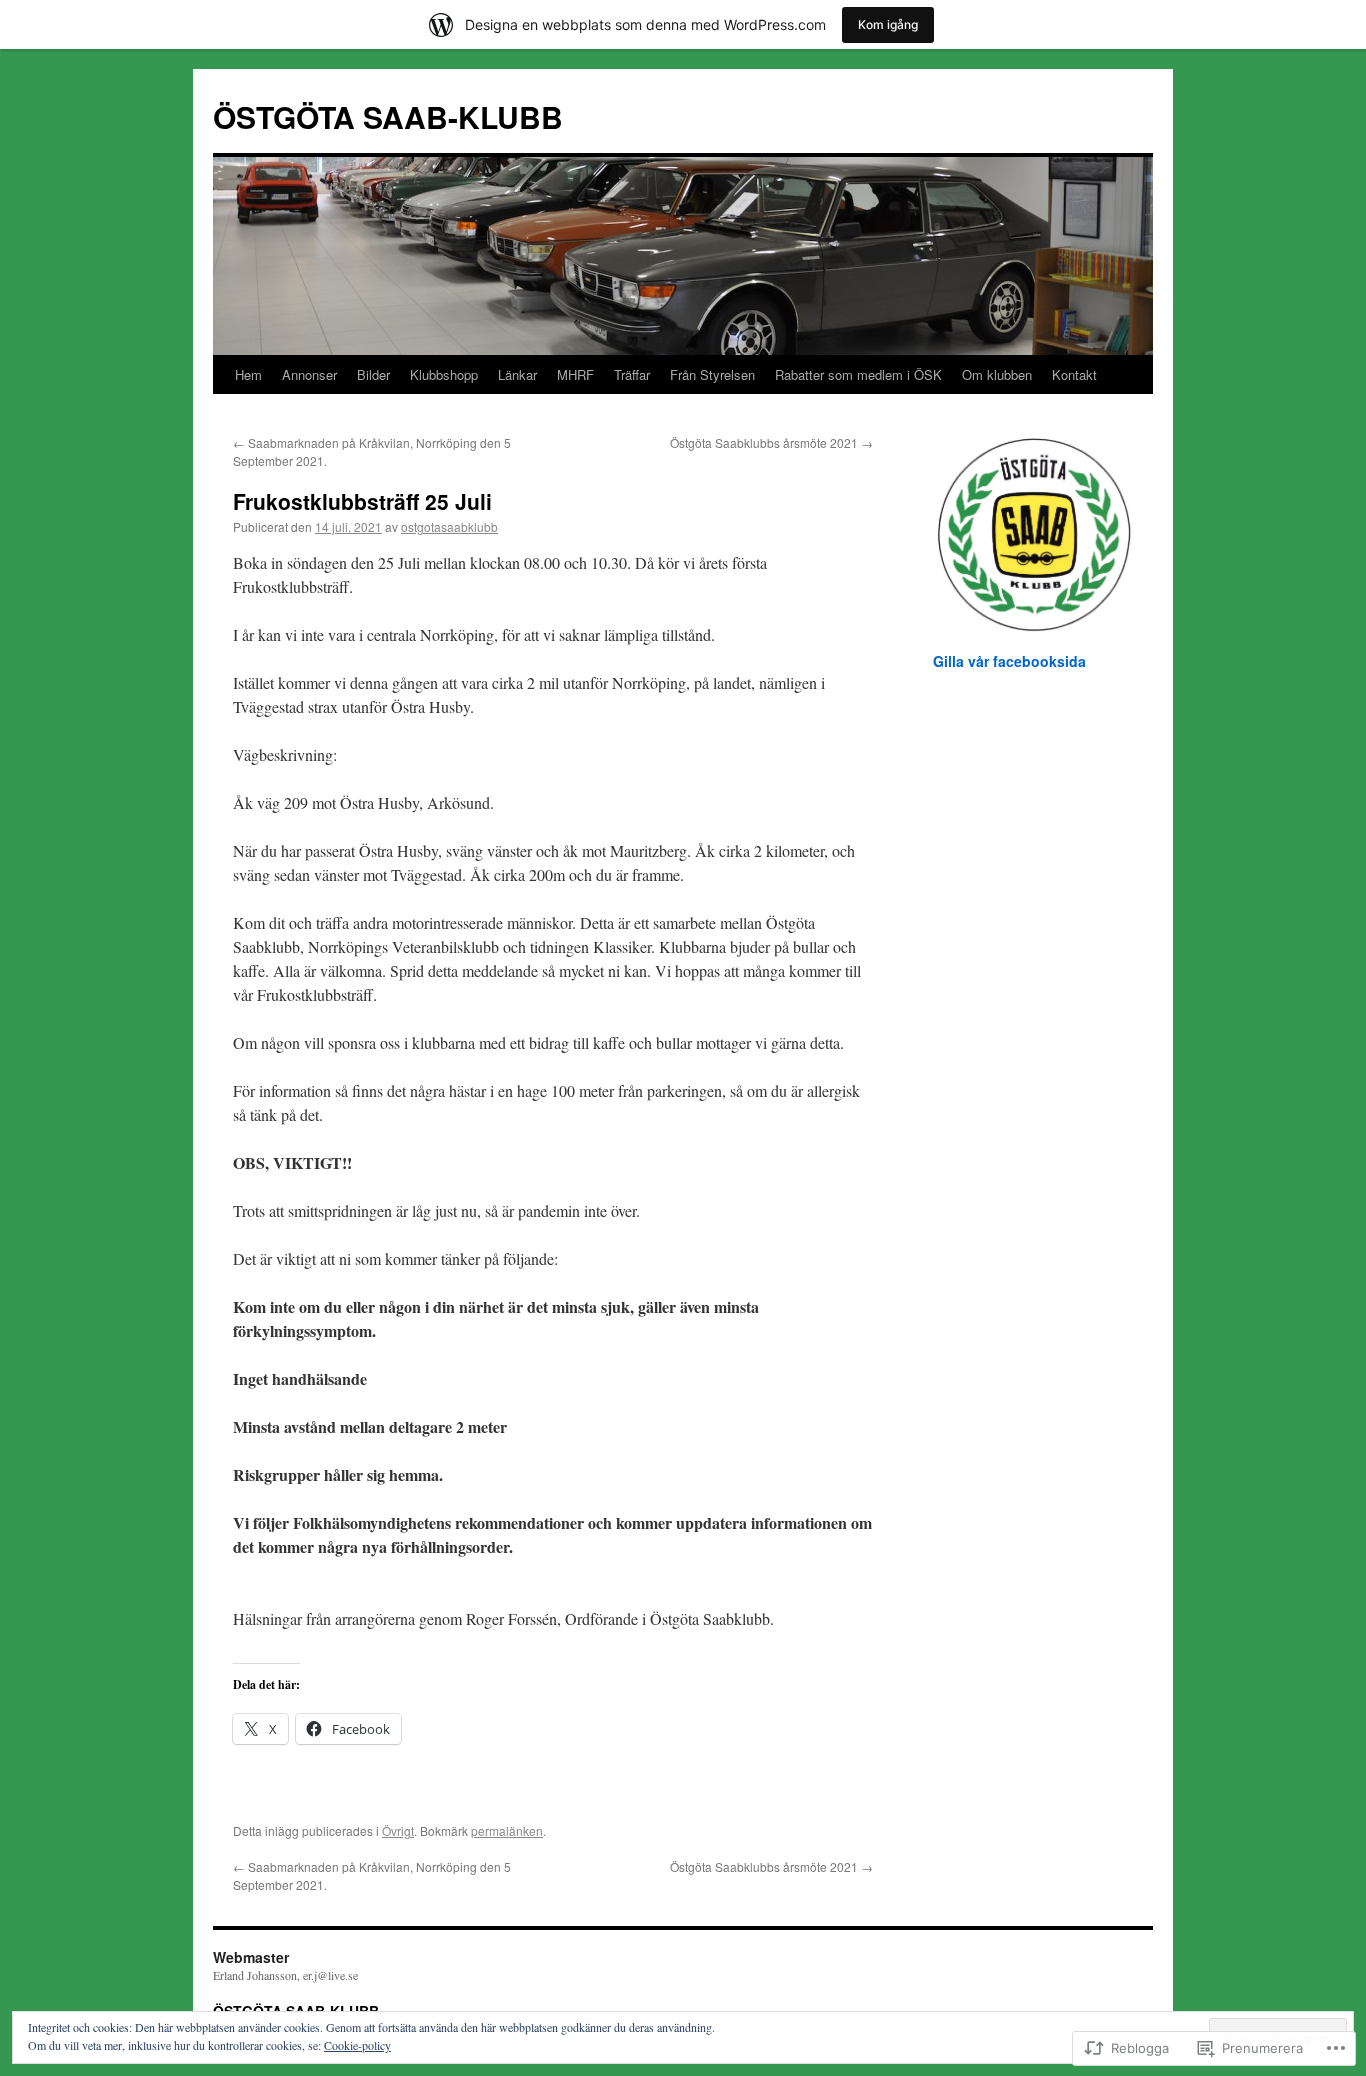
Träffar (632, 374)
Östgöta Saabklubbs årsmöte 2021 (771, 442)
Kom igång (888, 24)
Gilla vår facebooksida (1009, 661)
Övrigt (398, 1830)
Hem (248, 374)
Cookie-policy (357, 2045)
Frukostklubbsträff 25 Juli (362, 501)
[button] (1033, 534)
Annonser (309, 374)
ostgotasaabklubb (449, 526)
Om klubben (997, 374)
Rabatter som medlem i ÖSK (858, 374)
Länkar (517, 374)
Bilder (373, 374)
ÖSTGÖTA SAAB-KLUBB (388, 116)
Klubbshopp (444, 374)
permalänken (507, 1830)
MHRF (575, 374)
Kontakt (1074, 374)
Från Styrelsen (712, 374)
